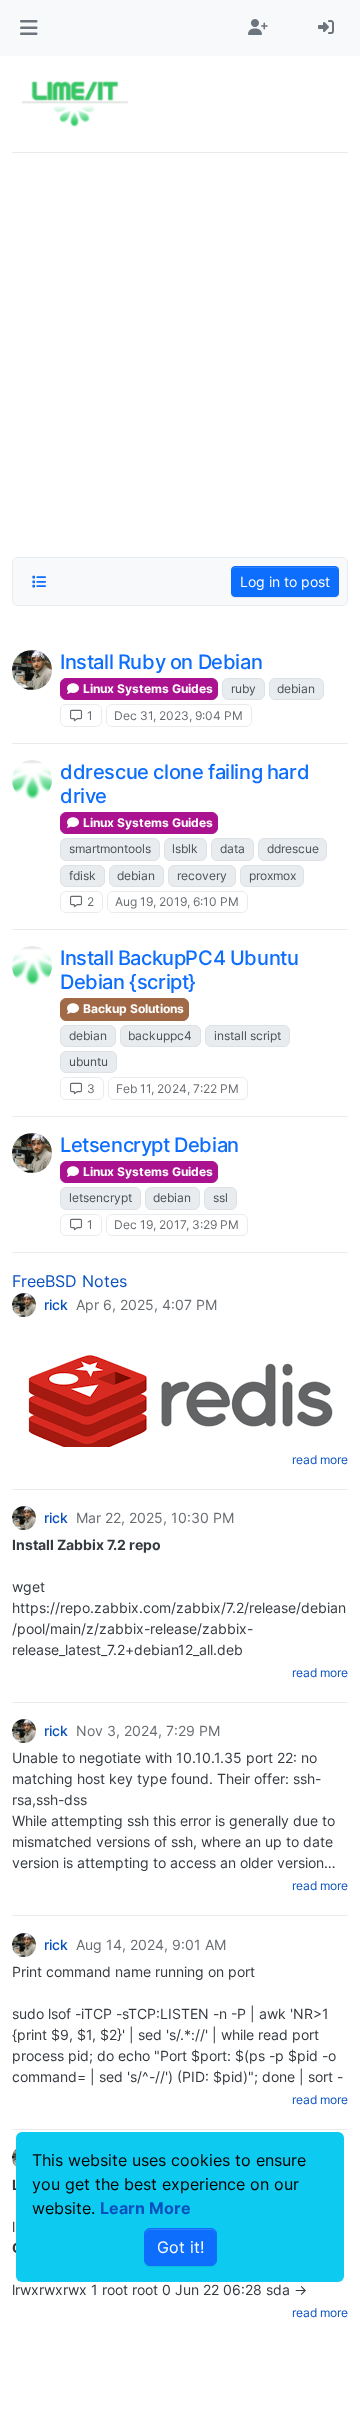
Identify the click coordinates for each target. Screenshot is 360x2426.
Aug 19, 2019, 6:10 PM (177, 901)
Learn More (145, 2208)
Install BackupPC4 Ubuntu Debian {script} (179, 970)
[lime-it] (32, 780)
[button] (28, 28)
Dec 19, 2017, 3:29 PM (176, 1224)
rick (56, 1305)
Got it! (180, 2247)
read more (320, 1459)
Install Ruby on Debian (161, 662)
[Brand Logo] (74, 104)
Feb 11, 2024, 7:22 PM (177, 1088)
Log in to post (285, 581)
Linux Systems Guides (146, 688)
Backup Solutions (132, 1008)
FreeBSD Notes (69, 1281)
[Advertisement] (180, 349)
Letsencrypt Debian (149, 1145)
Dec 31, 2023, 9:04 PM (178, 715)
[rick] (32, 670)
